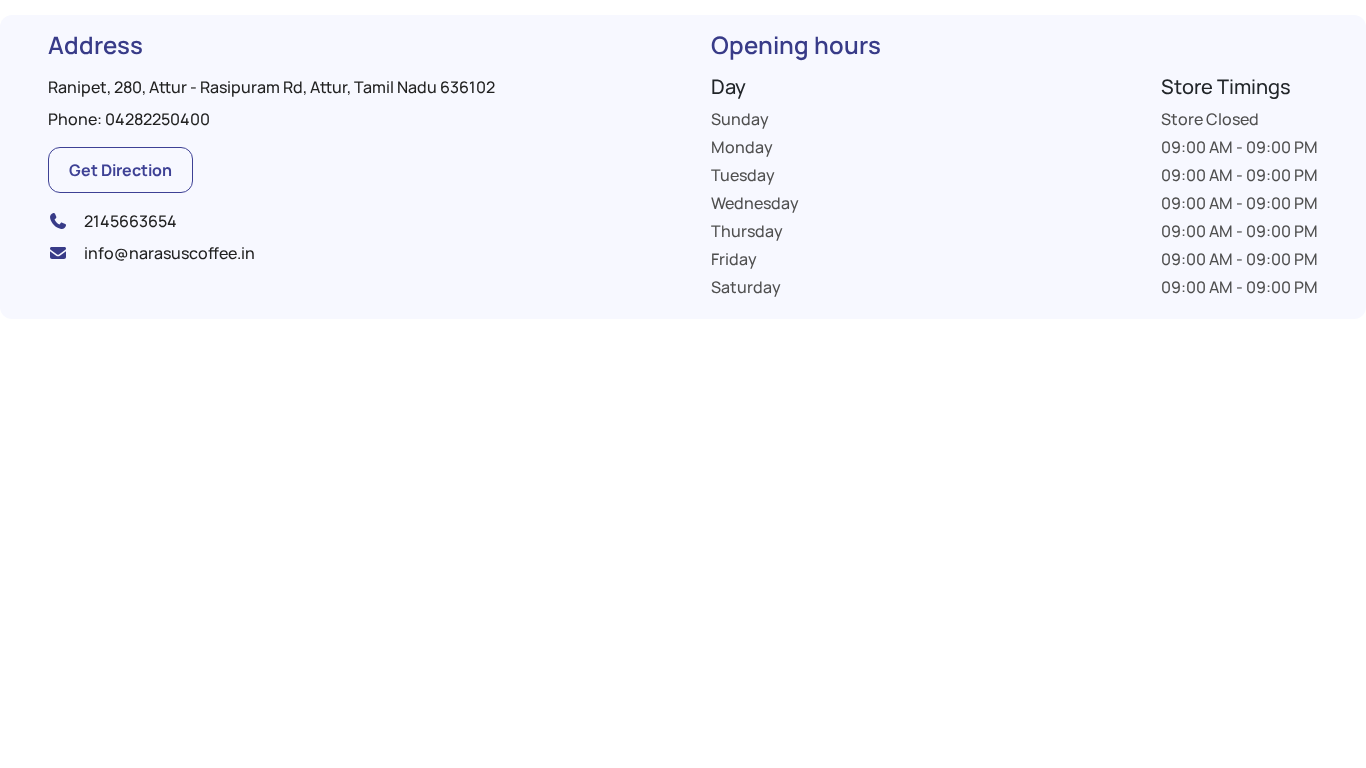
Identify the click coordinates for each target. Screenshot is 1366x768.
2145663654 (130, 221)
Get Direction (120, 170)
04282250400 (157, 119)
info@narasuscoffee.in (169, 253)
